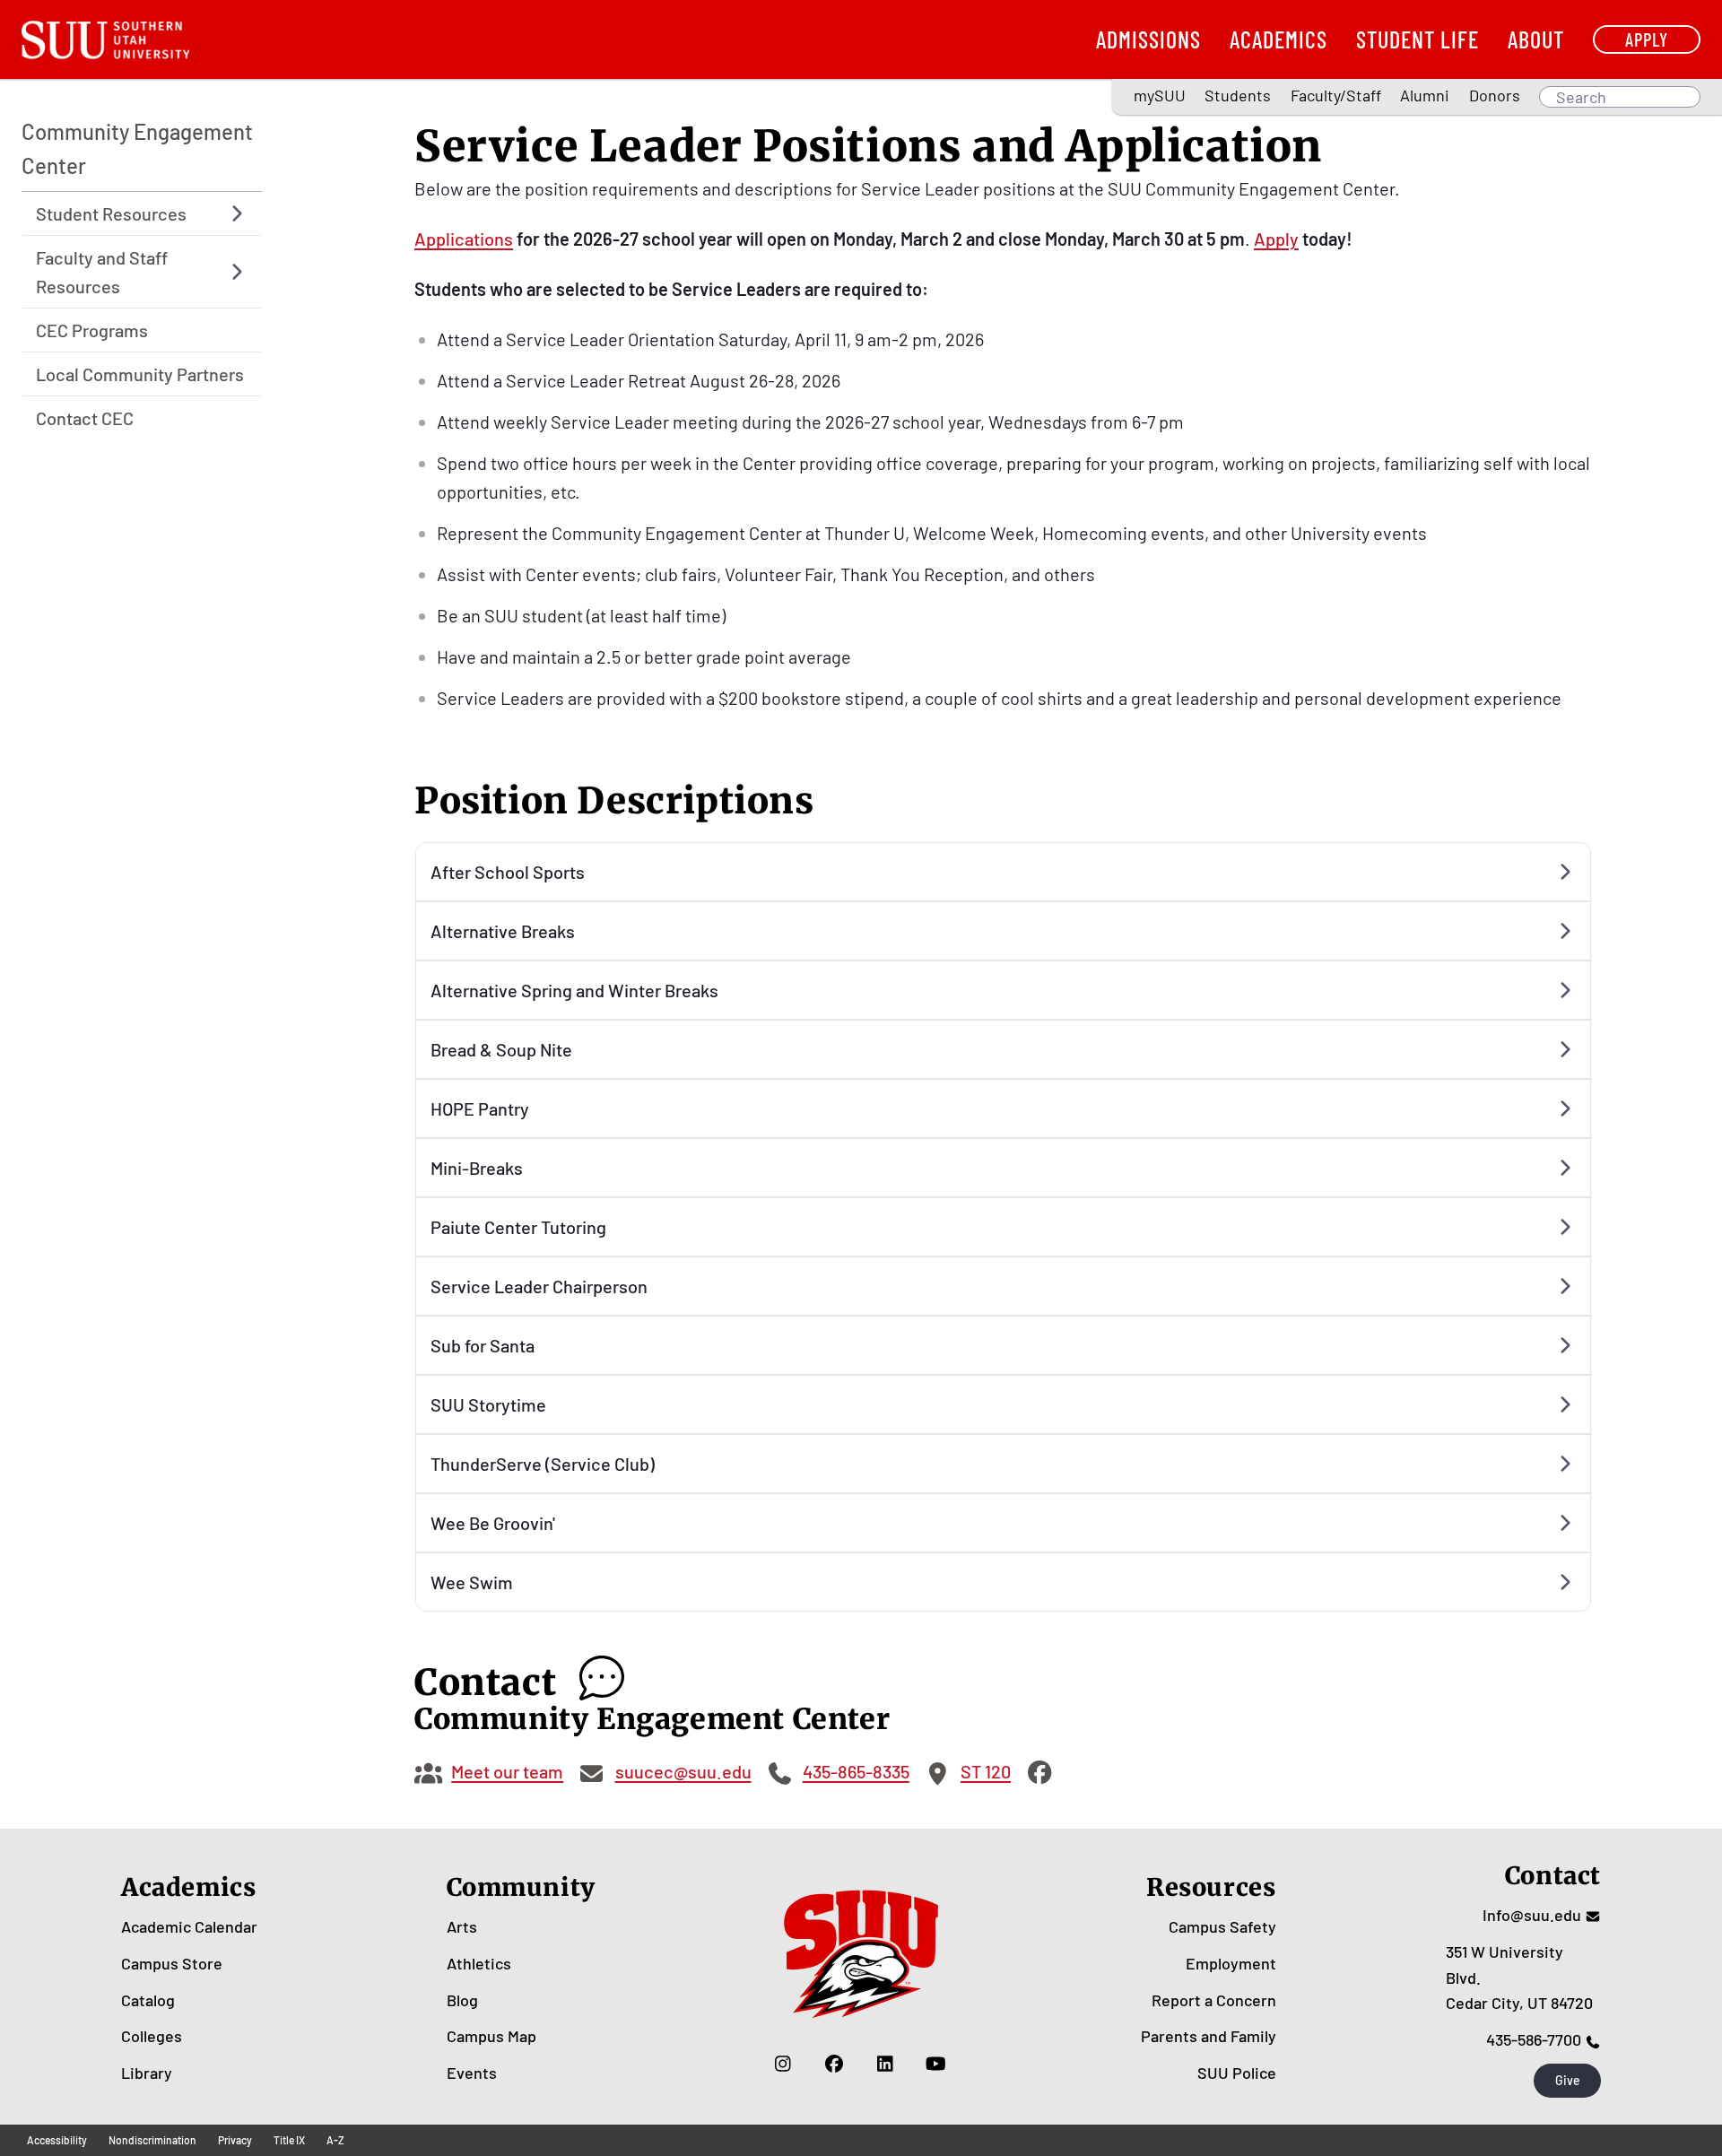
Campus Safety (1222, 1926)
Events (472, 2073)
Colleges (152, 2036)
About (1536, 39)
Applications (464, 239)
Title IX (289, 2140)
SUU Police (1237, 2073)
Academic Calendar (189, 1926)
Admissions (1148, 39)
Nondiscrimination (152, 2140)
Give (1568, 2080)
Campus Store (172, 1963)
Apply (1647, 39)
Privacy (235, 2140)
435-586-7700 (1534, 2039)
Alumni (1425, 95)
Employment (1231, 1963)
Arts (462, 1926)
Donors (1495, 95)
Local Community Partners (140, 374)
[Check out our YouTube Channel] (936, 2064)
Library (147, 2073)
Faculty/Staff (1336, 95)
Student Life (1418, 39)
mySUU (1160, 95)
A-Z (335, 2140)
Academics (1278, 39)
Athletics (479, 1963)
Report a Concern (1214, 2000)
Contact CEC (85, 418)
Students (1238, 95)
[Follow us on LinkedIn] (885, 2064)
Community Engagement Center (137, 148)
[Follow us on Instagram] (783, 2064)
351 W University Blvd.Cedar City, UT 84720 (1519, 1978)
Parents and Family (1209, 2036)
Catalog (148, 2000)
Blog (462, 2000)
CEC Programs (92, 330)
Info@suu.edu (1532, 1915)
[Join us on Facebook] (834, 2064)
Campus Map (491, 2036)
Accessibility (57, 2140)
